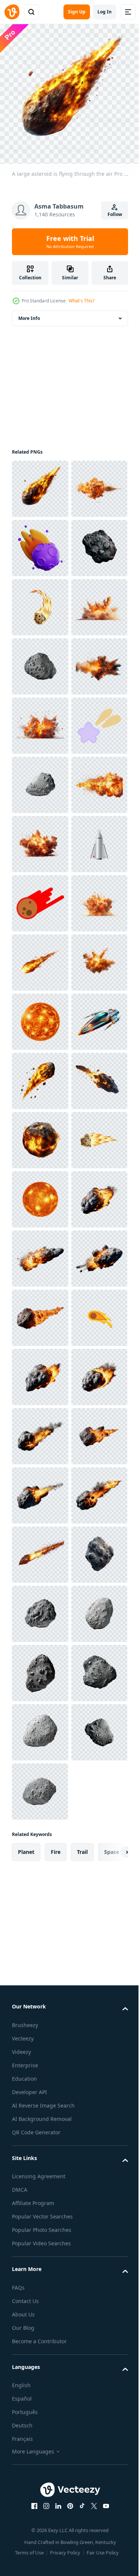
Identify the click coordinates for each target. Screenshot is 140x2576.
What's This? (82, 301)
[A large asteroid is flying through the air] (40, 483)
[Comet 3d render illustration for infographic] (40, 602)
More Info (29, 313)
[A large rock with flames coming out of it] (40, 1786)
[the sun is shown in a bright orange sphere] (40, 1549)
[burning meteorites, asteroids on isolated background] (40, 1964)
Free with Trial (70, 242)
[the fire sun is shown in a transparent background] (40, 1904)
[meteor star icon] (40, 1312)
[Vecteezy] (12, 12)
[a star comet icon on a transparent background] (40, 1016)
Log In (105, 12)
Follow (115, 214)
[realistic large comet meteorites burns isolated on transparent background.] (40, 1667)
